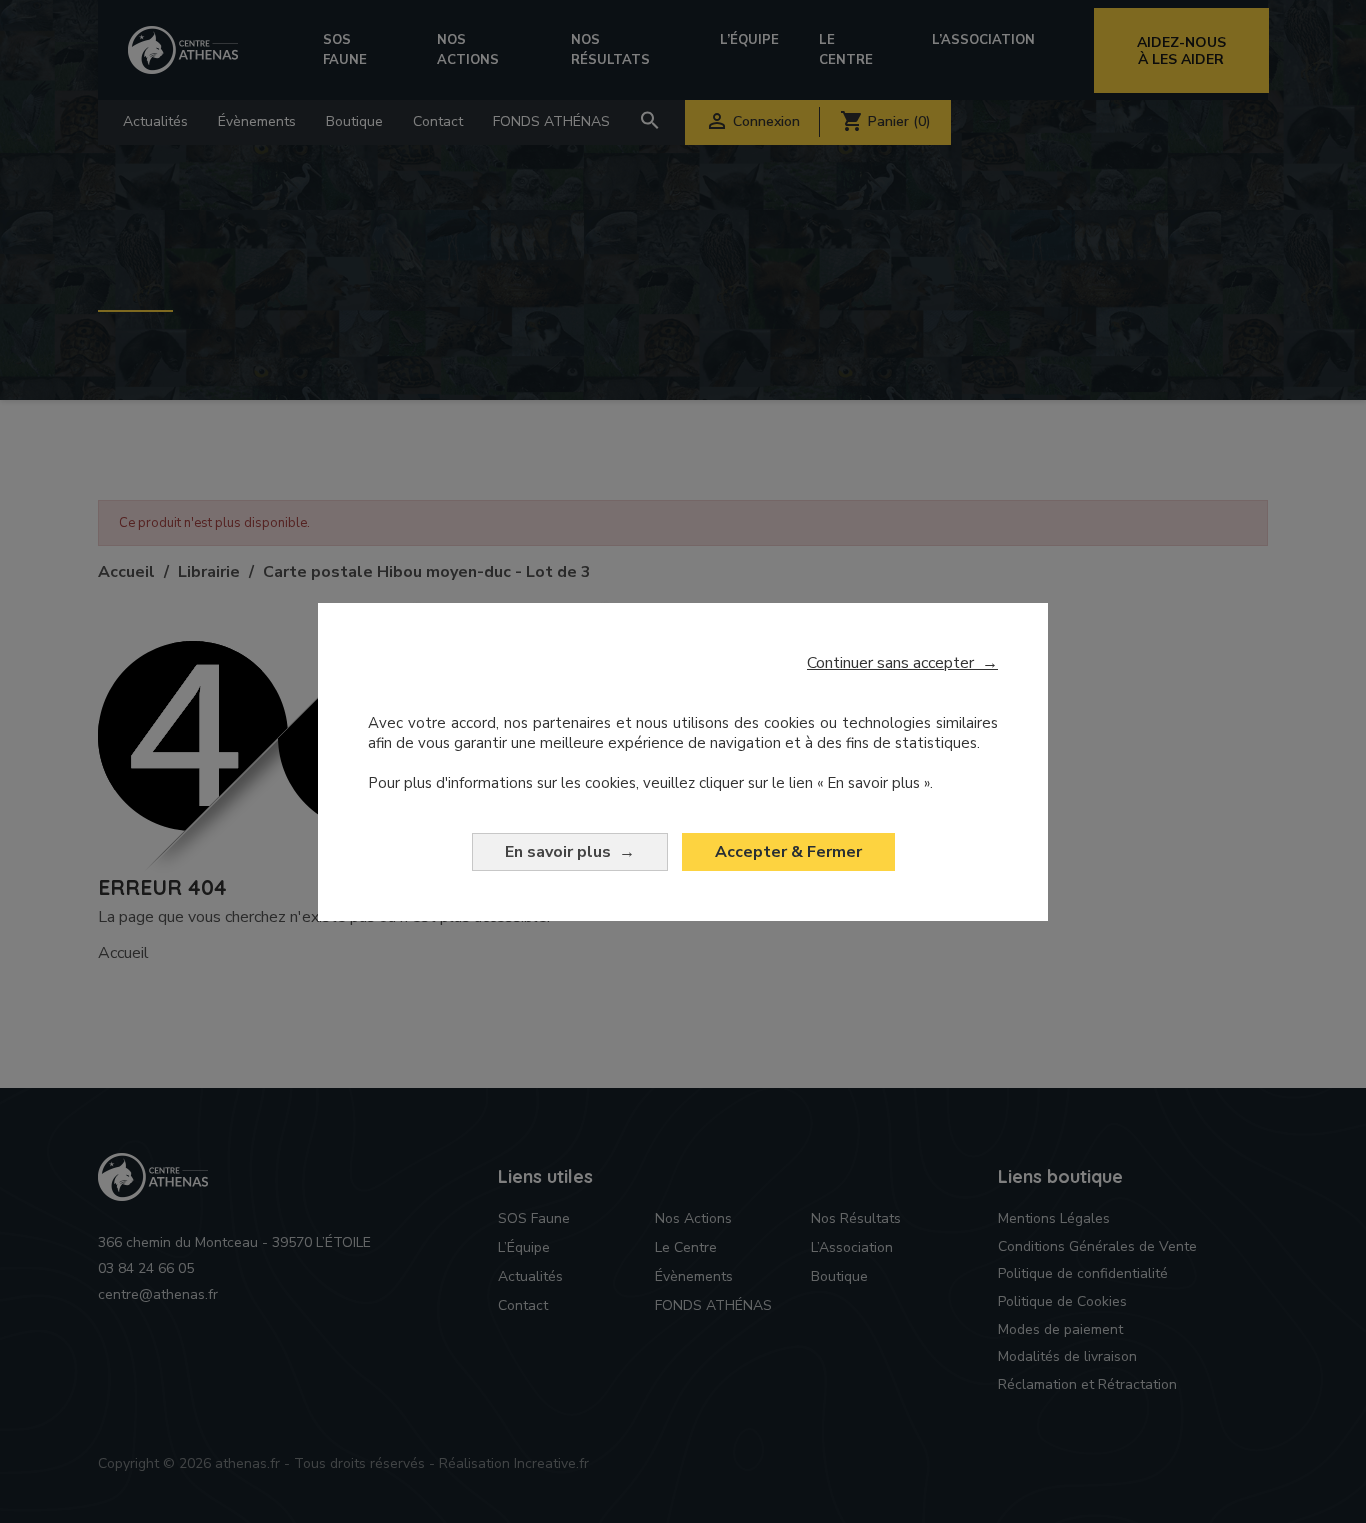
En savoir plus (570, 852)
